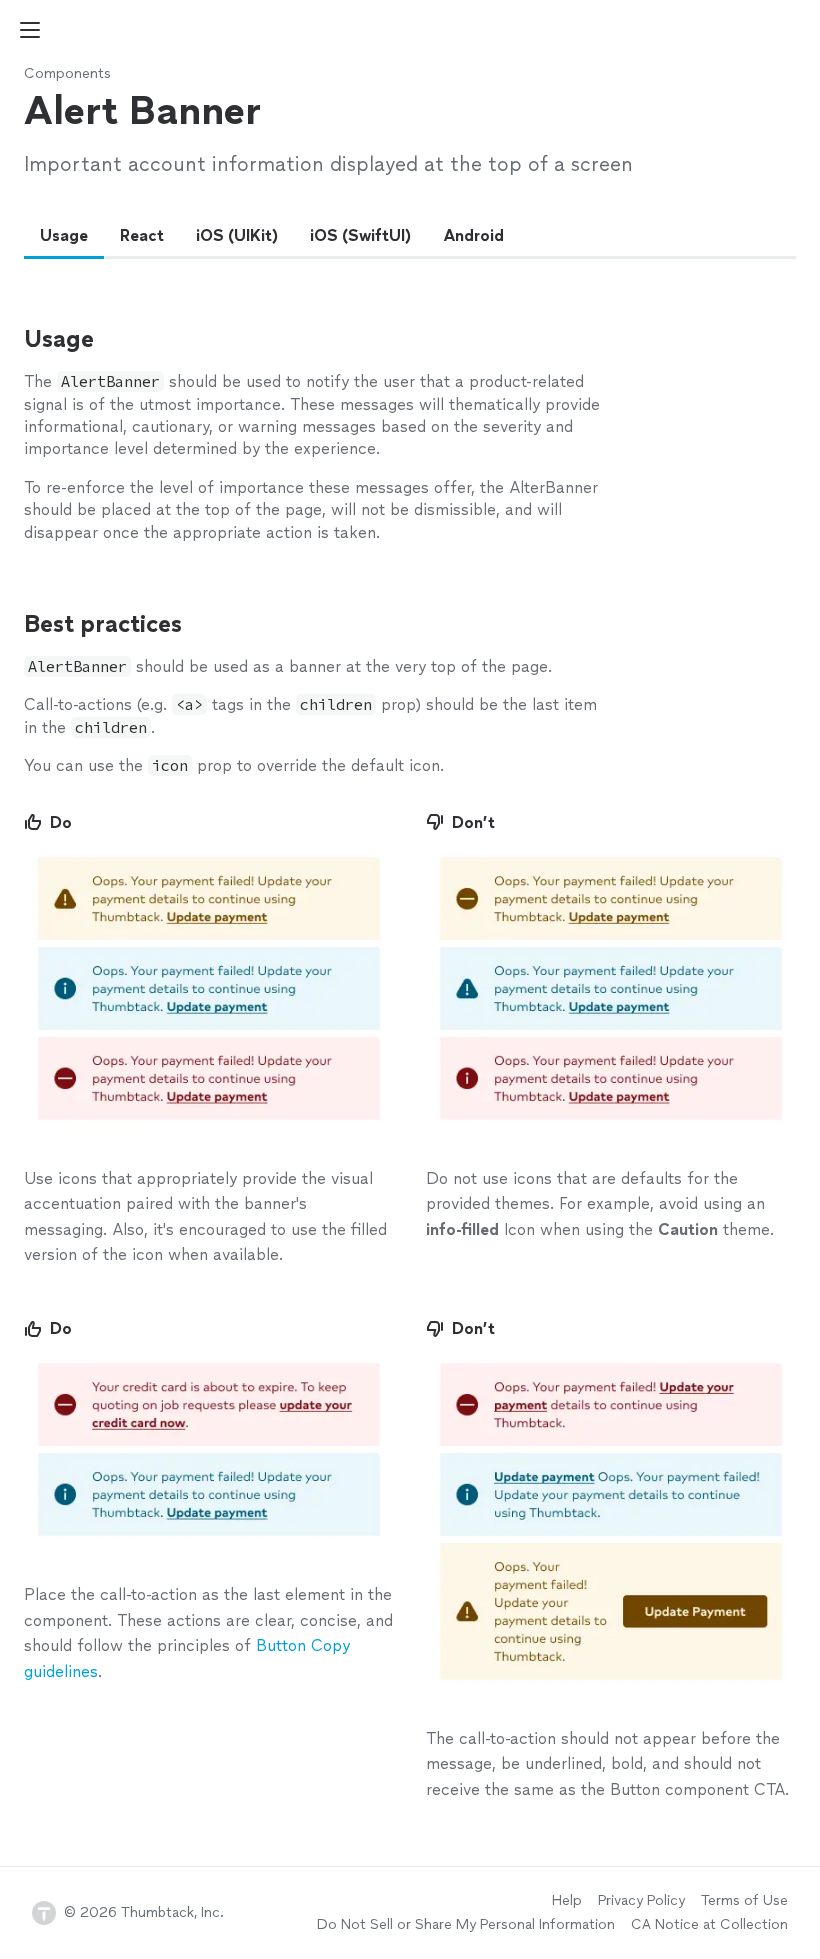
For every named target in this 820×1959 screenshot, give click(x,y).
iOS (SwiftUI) (360, 235)
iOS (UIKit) (237, 235)
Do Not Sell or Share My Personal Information (466, 1924)
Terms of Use (744, 1900)
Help (567, 1900)
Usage (64, 235)
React (142, 235)
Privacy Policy (641, 1900)
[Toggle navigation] (30, 30)
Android (473, 235)
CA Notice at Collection (709, 1924)
